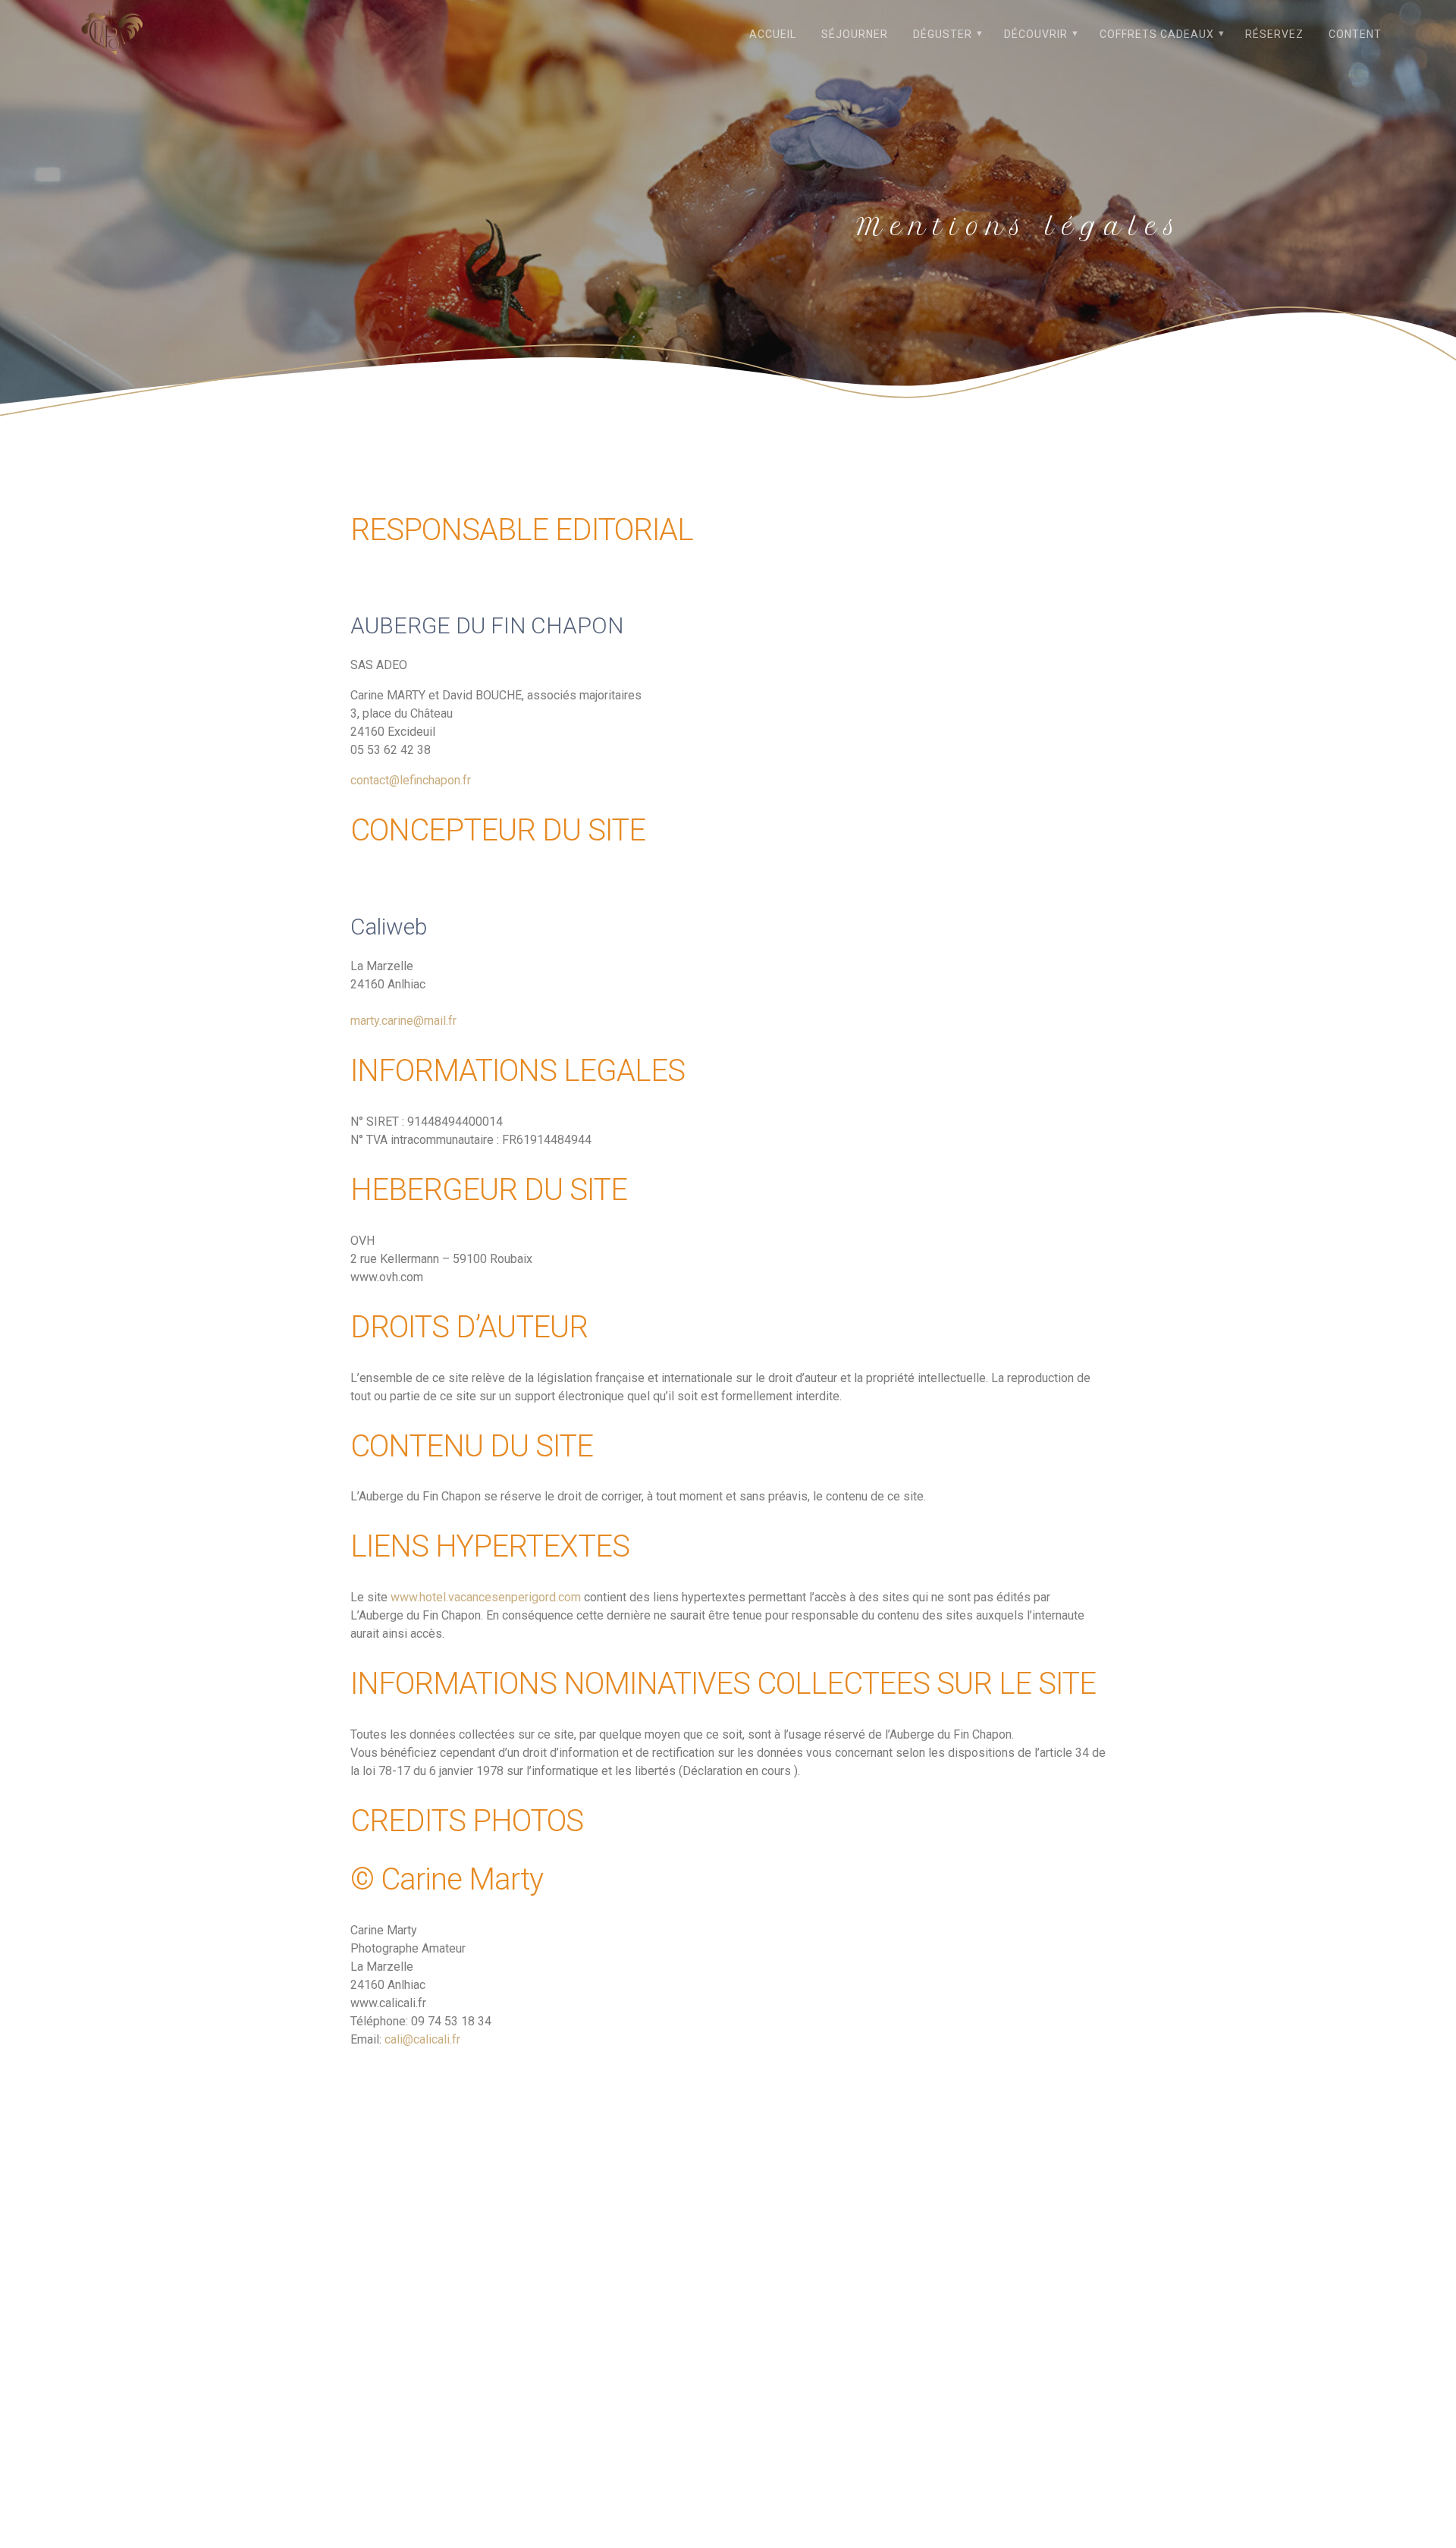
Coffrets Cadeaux (1157, 34)
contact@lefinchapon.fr (411, 780)
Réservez (1274, 34)
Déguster (943, 34)
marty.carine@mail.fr (403, 1021)
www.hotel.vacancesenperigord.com (486, 1597)
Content (1355, 34)
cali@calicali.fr (422, 2039)
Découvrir (1036, 34)
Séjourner (855, 34)
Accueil (773, 34)
